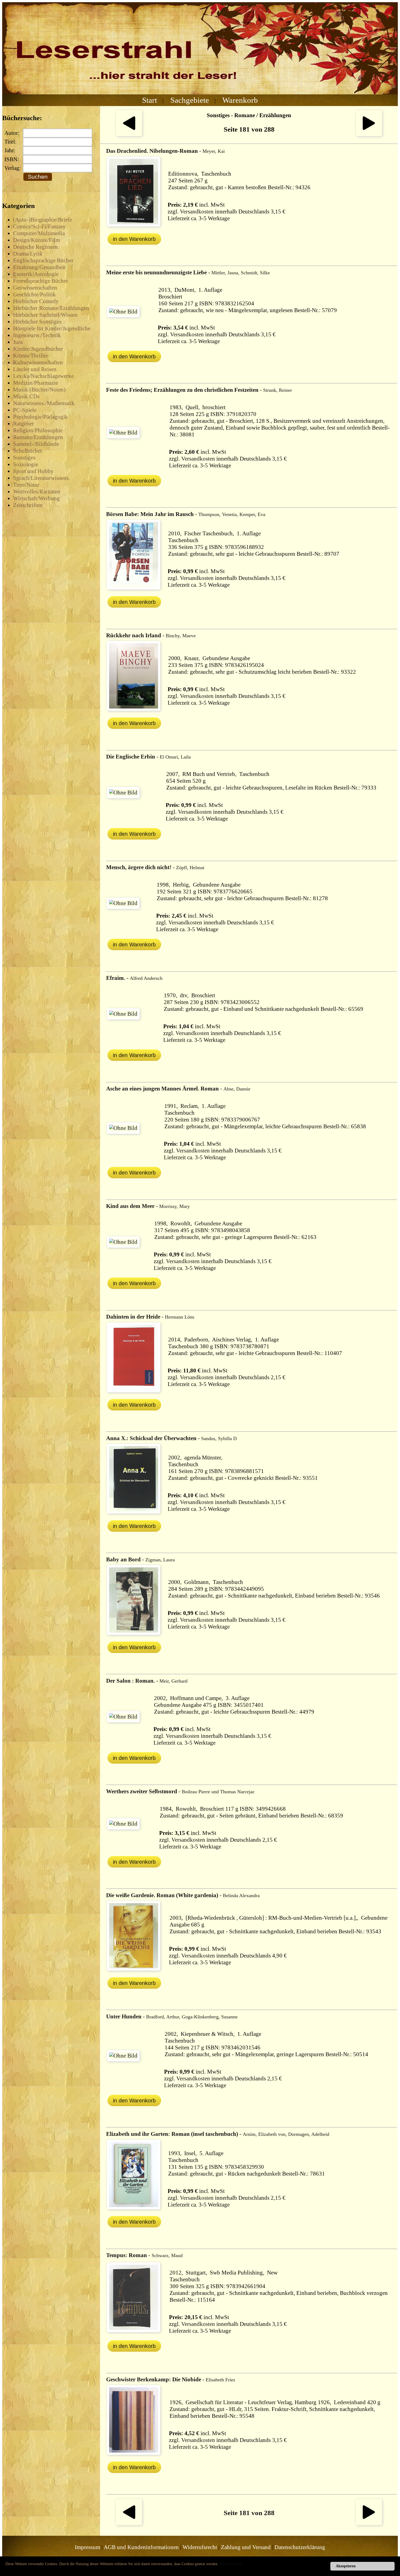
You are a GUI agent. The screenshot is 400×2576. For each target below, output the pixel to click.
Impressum (87, 2547)
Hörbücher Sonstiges (37, 322)
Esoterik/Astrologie (36, 274)
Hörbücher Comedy (36, 301)
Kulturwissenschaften (38, 362)
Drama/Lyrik (28, 254)
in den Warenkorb (134, 239)
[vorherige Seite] (129, 134)
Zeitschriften (28, 505)
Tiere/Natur (26, 485)
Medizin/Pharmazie (36, 383)
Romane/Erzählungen (38, 437)
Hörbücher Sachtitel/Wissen (45, 315)
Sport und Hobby (33, 471)
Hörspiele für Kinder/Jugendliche (52, 328)
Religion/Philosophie (38, 430)
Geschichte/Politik (34, 294)
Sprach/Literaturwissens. (41, 478)
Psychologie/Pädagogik (41, 417)
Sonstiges (24, 458)
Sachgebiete (190, 100)
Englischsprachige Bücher (43, 260)
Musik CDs (26, 396)
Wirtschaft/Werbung (36, 498)
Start (150, 100)
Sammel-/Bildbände (36, 444)
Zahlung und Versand (246, 2547)
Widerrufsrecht (200, 2547)
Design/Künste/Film (36, 240)
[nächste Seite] (369, 134)
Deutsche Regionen (36, 247)
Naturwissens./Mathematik (44, 403)
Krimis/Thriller (31, 356)
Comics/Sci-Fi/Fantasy (39, 226)
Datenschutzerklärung (300, 2547)
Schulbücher (28, 451)
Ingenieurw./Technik (37, 335)
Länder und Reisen (35, 369)
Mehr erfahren (231, 2564)
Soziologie (26, 464)
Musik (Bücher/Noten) (39, 390)
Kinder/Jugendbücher (38, 349)
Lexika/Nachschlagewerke (43, 376)
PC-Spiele (25, 410)
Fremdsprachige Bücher (41, 281)
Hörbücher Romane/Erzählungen (51, 308)
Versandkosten (197, 212)
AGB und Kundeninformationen (141, 2547)
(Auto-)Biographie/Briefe (43, 220)
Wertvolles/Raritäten (37, 492)
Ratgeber (23, 424)
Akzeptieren (346, 2566)
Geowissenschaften (35, 288)
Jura (18, 342)
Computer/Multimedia (39, 233)
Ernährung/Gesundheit (39, 267)
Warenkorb (240, 100)
